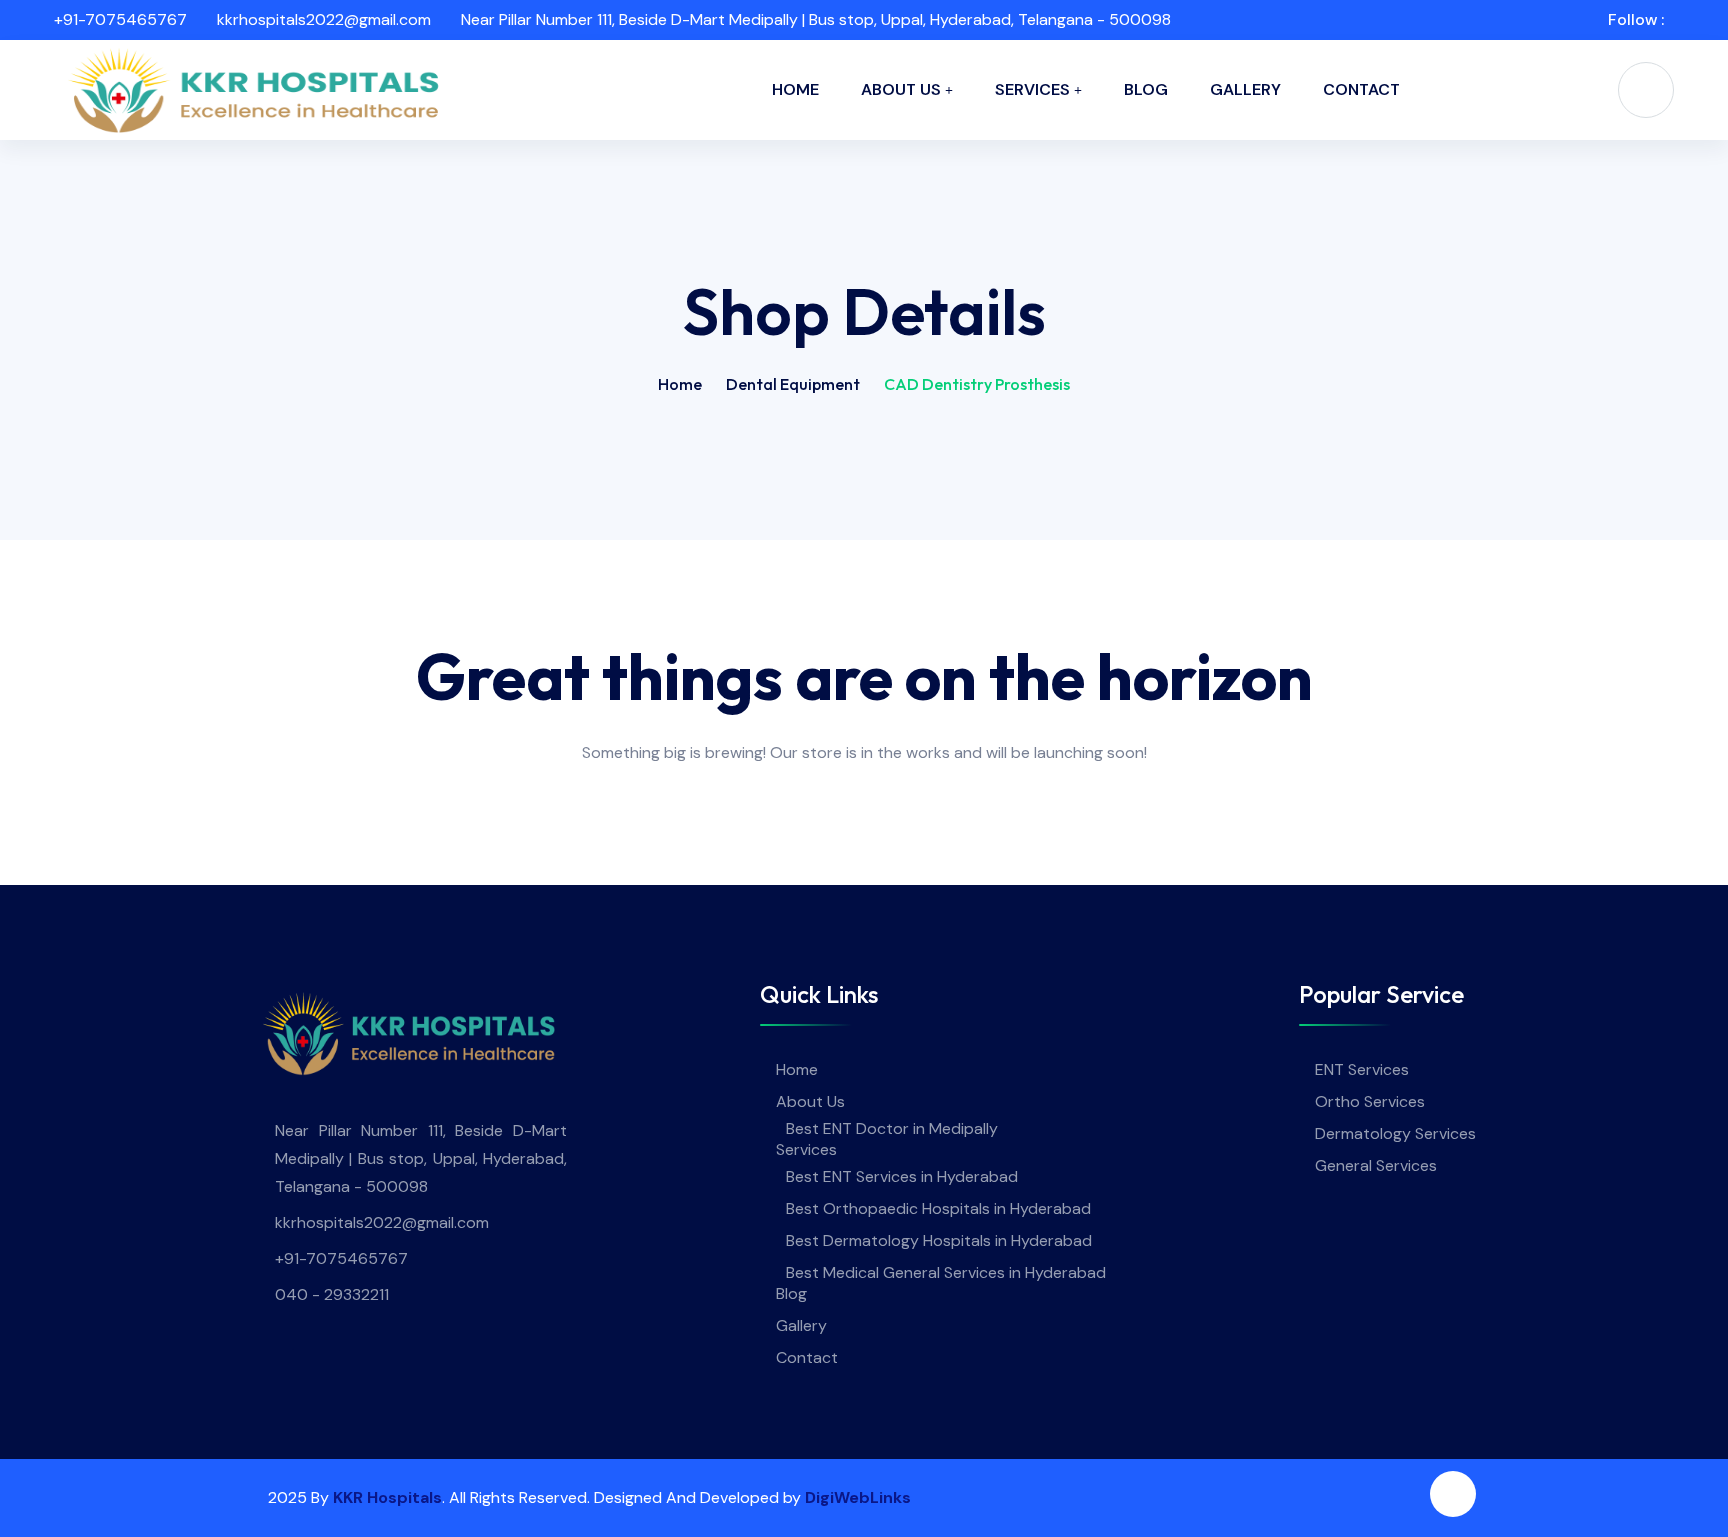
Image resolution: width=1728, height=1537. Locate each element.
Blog (1146, 89)
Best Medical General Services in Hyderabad (946, 1272)
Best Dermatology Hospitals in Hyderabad (939, 1240)
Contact (1361, 89)
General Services (1376, 1165)
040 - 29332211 (332, 1294)
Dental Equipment (793, 384)
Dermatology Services (1395, 1133)
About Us (901, 89)
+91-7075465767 (120, 19)
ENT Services (1362, 1069)
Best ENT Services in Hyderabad (902, 1176)
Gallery (1245, 89)
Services (1032, 89)
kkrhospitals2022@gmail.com (324, 19)
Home (795, 89)
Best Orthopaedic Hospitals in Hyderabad (938, 1208)
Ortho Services (1370, 1101)
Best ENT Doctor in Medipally (892, 1128)
